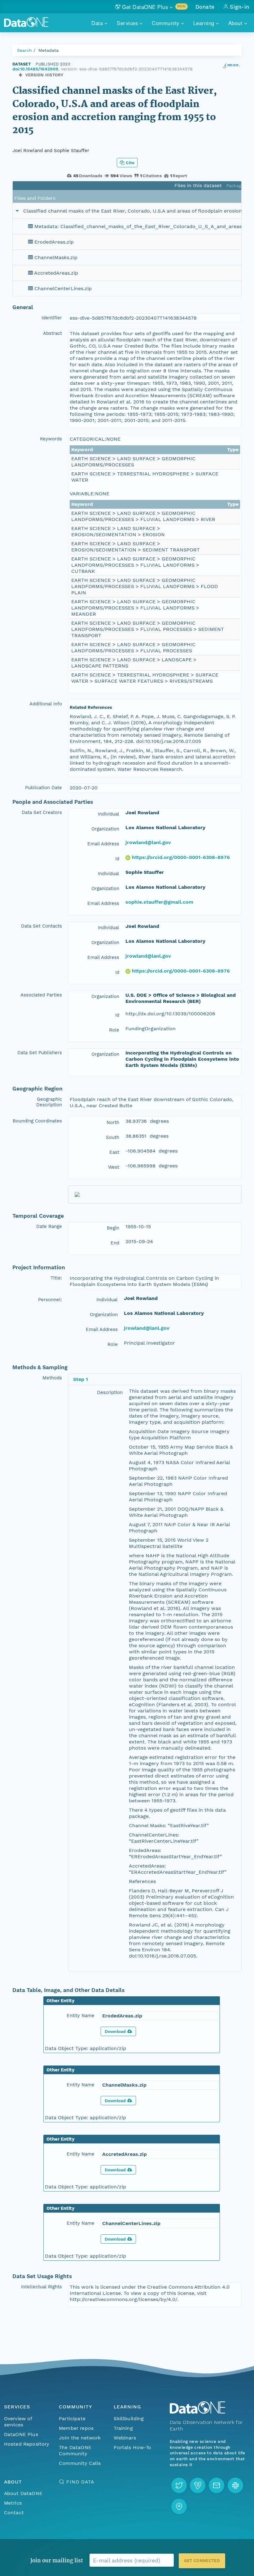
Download (115, 2031)
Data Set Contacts (42, 926)
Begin (113, 1228)
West (114, 1167)
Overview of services (18, 2422)
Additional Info (46, 704)
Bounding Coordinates (37, 1121)
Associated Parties (41, 995)
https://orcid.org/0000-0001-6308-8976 (181, 857)
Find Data (80, 2482)
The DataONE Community (75, 2450)
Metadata (48, 50)
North (113, 1122)
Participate (72, 2419)
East (114, 1152)
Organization (105, 829)
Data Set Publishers (40, 1053)
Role (114, 1030)
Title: (56, 1278)
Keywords (51, 439)
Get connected (202, 2561)
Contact (14, 2513)
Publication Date (44, 788)
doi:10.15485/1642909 (35, 69)
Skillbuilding (129, 2419)
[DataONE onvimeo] (198, 2485)
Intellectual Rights (42, 2287)
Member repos (76, 2428)
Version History (44, 75)
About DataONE (23, 2493)
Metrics (13, 2503)
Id (117, 859)
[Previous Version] (21, 75)
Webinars (125, 2438)
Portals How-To (132, 2447)
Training (123, 2428)
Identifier (52, 318)
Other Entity (61, 2001)
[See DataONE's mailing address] (179, 2506)
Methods (52, 1378)
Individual (109, 814)
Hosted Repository (27, 2444)
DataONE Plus (21, 2434)
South (113, 1137)
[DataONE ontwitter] (179, 2485)
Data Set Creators (42, 812)
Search (24, 50)
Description (110, 1392)
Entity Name (81, 2016)
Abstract (53, 333)
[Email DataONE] (217, 2485)
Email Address (103, 844)
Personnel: (50, 1300)
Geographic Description (49, 1102)
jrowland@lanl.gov (148, 842)
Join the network (80, 2438)
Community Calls (80, 2463)
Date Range (49, 1226)
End (115, 1243)
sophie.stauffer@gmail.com (159, 902)
